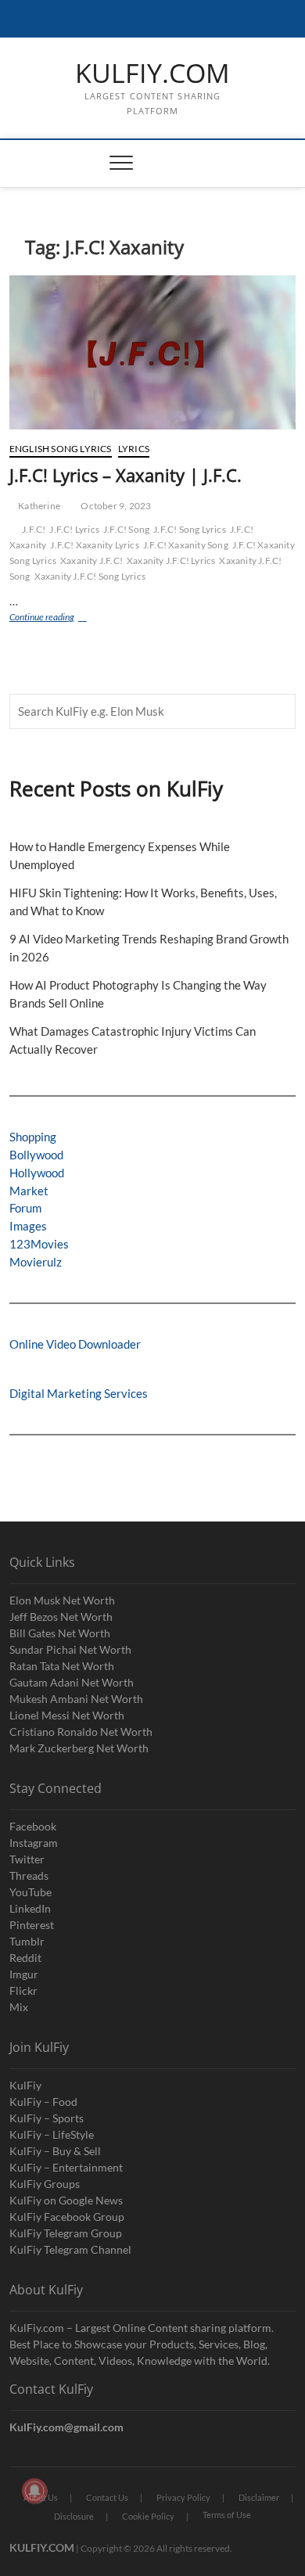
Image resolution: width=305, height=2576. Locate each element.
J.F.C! (34, 529)
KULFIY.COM (152, 74)
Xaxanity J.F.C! (91, 560)
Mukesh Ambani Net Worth (76, 1699)
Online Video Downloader (75, 1344)
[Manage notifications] (34, 2491)
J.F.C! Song (126, 529)
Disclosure (74, 2516)
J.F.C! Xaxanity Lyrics (94, 545)
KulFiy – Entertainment (66, 2167)
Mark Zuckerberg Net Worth (79, 1748)
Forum (25, 1208)
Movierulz (36, 1262)
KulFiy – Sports (47, 2118)
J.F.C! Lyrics (74, 529)
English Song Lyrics (61, 449)
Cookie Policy (148, 2516)
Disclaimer (259, 2497)
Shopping (33, 1137)
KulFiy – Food (43, 2102)
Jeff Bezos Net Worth (61, 1617)
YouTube (30, 1892)
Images (28, 1226)
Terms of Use (227, 2515)
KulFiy (25, 2085)
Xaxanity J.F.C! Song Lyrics (90, 576)
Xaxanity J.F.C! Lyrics (171, 560)
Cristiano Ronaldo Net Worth (81, 1732)
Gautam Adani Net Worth (72, 1682)
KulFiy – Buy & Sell (55, 2151)
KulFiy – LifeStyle (52, 2134)
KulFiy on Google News (66, 2200)
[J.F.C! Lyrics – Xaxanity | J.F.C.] (153, 352)
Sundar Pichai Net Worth (70, 1649)
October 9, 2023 (115, 506)
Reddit (25, 1958)
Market (29, 1191)
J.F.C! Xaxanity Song (186, 545)
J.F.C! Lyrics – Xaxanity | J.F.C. (126, 475)
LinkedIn (30, 1908)
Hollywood (37, 1173)
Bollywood (36, 1155)
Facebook (33, 1826)
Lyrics (134, 449)
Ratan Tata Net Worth (62, 1666)
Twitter (27, 1859)
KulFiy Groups (45, 2184)
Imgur (24, 1974)
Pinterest (32, 1925)
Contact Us (107, 2497)
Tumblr (27, 1941)
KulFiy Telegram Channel (70, 2249)
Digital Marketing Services (79, 1393)
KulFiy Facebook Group (67, 2217)
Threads (29, 1875)
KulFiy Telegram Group (66, 2233)
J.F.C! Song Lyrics (190, 529)
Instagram (34, 1843)
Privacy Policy (183, 2497)
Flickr (23, 1990)
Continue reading (59, 618)
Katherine (38, 506)
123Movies (39, 1244)
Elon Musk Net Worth (62, 1600)
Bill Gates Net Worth (60, 1633)
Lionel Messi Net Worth (67, 1715)
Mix (19, 2007)
